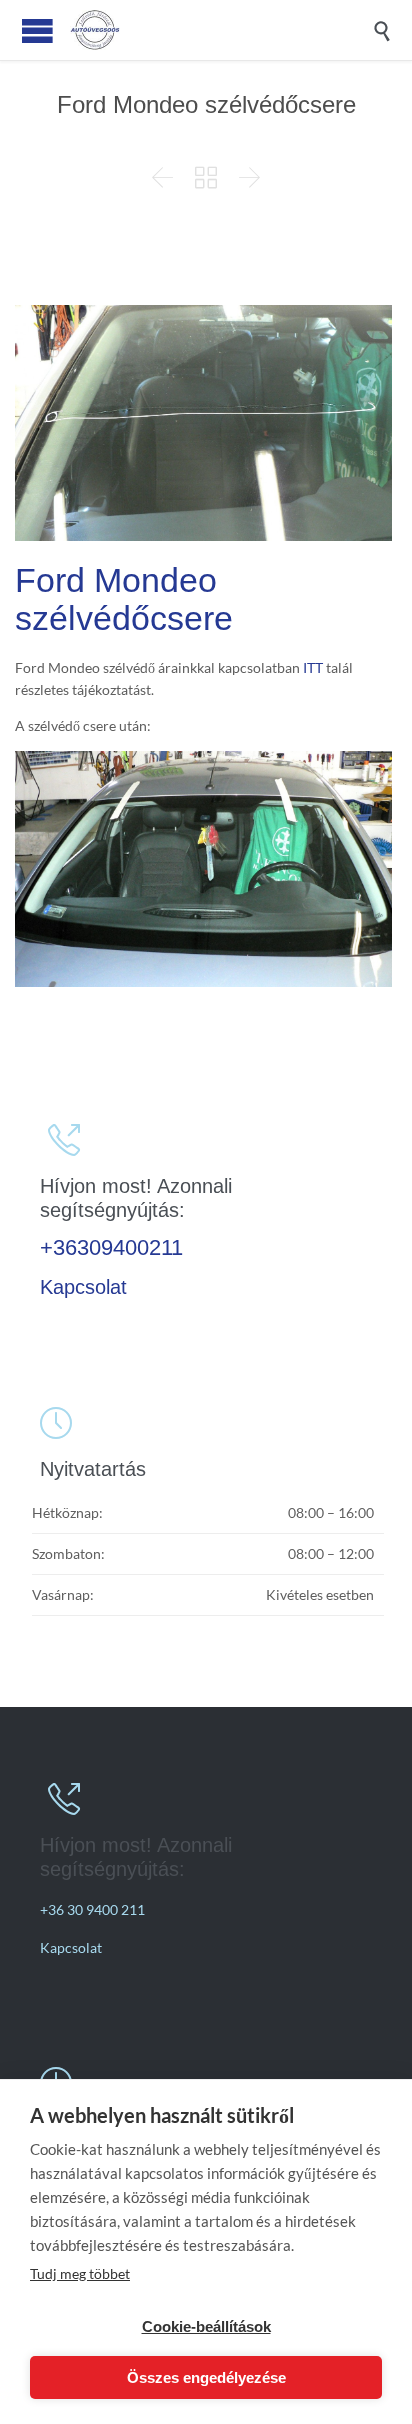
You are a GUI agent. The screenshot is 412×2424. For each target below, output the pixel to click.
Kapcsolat (83, 1287)
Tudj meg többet (80, 2273)
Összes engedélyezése (206, 2377)
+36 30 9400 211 (92, 1909)
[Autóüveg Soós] (221, 30)
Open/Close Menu (37, 30)
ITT (313, 667)
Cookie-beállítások (206, 2326)
